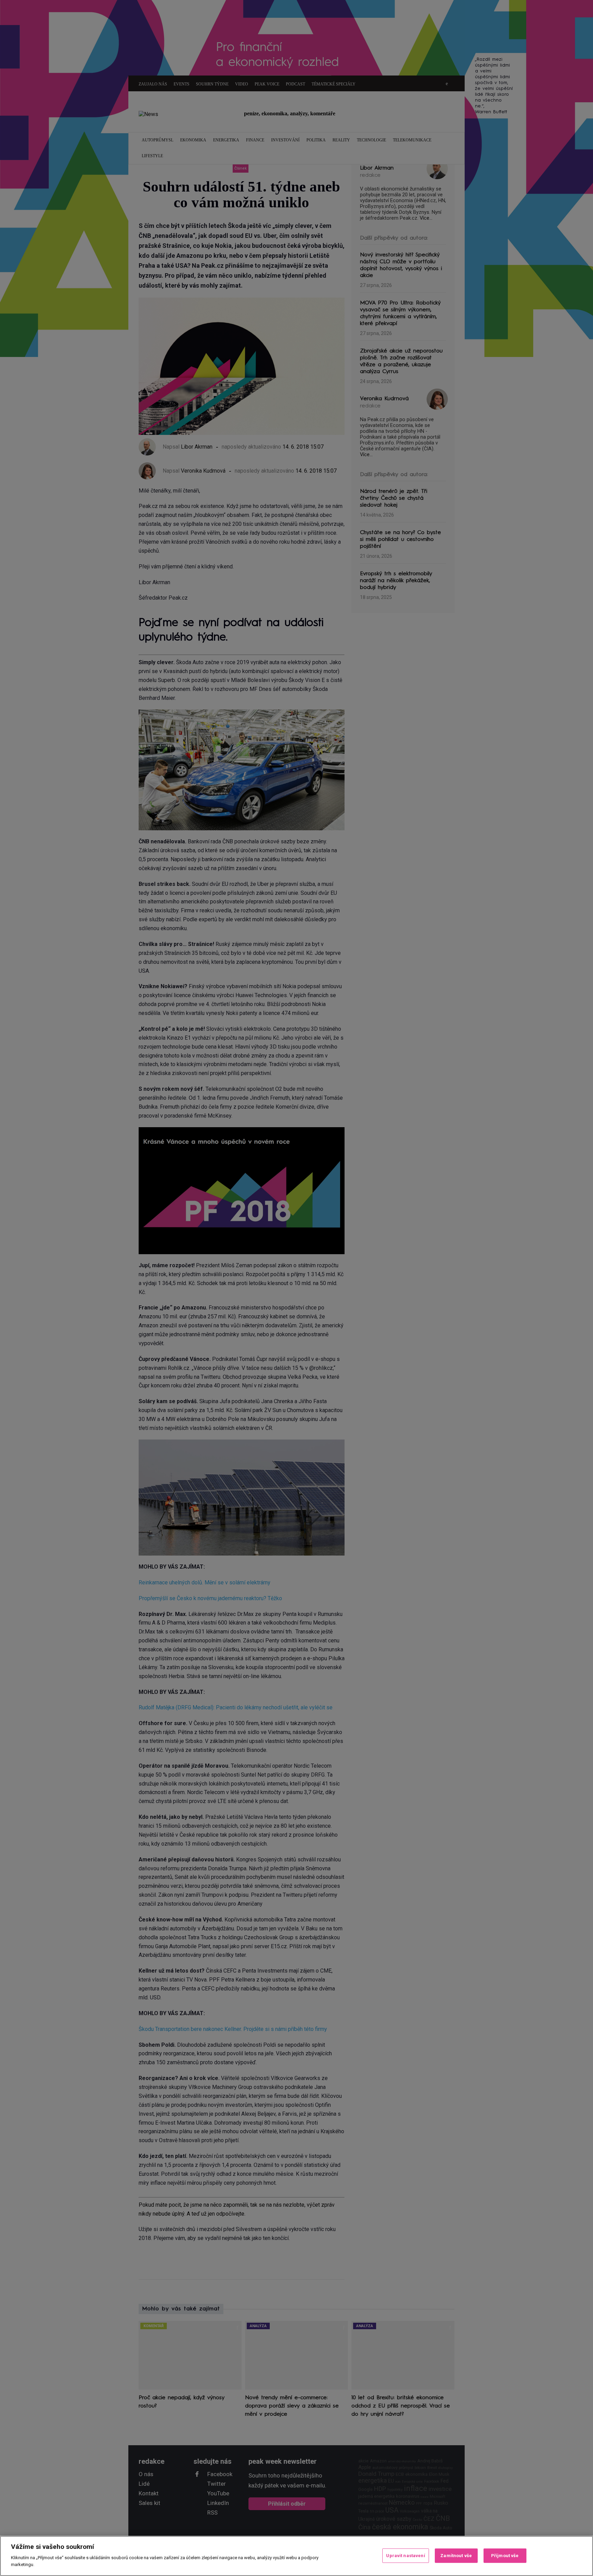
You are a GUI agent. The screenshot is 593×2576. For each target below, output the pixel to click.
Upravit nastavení (405, 2555)
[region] (296, 2556)
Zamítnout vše (456, 2555)
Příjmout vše (505, 2555)
